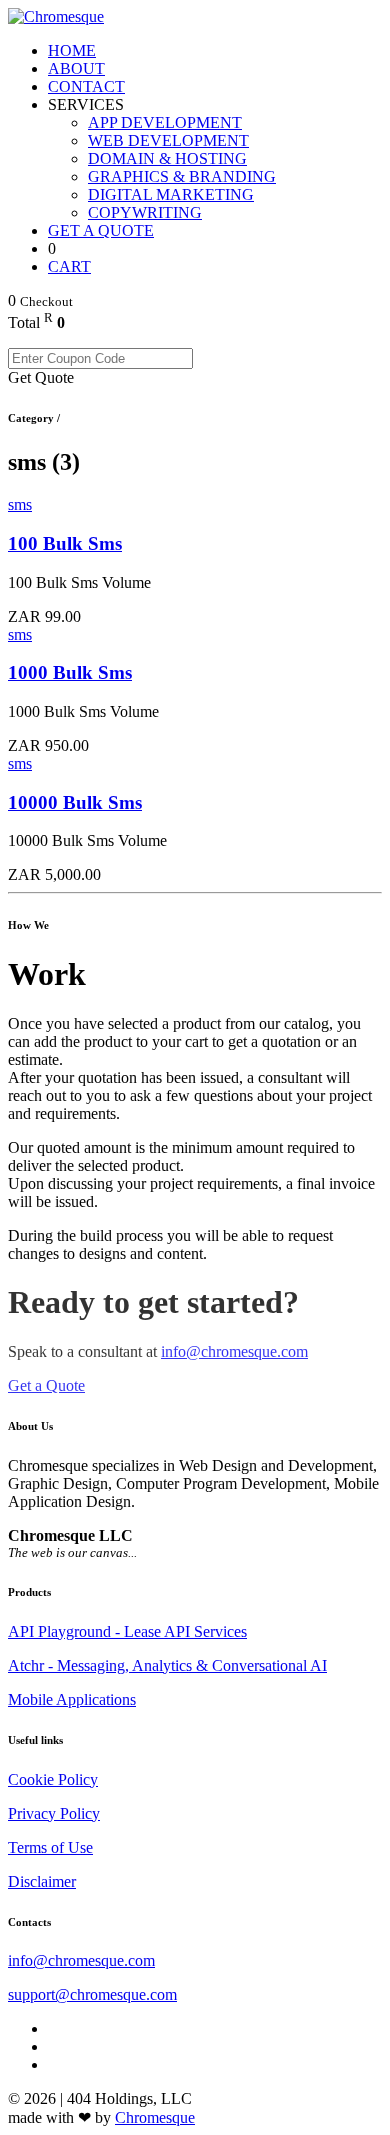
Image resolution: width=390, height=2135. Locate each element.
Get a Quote (46, 1385)
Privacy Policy (54, 1813)
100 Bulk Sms (65, 543)
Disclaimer (42, 1881)
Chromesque (155, 2117)
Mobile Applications (72, 1699)
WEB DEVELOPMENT (168, 140)
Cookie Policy (53, 1779)
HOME (72, 50)
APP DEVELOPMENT (165, 122)
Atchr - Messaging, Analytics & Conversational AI (167, 1665)
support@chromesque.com (92, 1994)
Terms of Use (50, 1847)
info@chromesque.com (234, 1351)
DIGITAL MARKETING (171, 194)
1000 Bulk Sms (70, 672)
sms (20, 504)
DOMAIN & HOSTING (167, 158)
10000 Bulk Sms (75, 802)
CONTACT (86, 86)
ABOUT (76, 68)
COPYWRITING (145, 212)
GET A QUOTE (101, 230)
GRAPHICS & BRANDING (182, 176)
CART (69, 266)
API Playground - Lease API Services (127, 1631)
